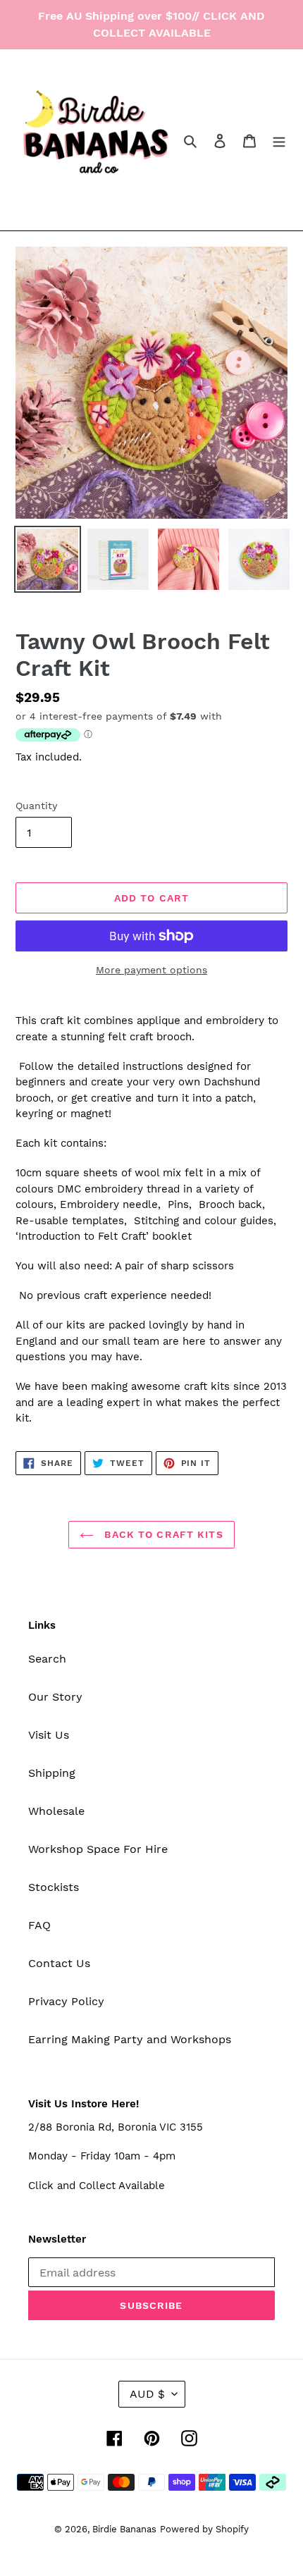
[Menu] (279, 140)
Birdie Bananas (124, 2529)
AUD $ (147, 2394)
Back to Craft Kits (162, 1534)
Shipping (52, 1773)
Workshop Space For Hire (98, 1849)
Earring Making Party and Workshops (130, 2039)
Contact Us (59, 1963)
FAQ (39, 1925)
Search (47, 1659)
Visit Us (49, 1735)
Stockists (54, 1887)
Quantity (36, 806)
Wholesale (56, 1811)
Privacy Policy (66, 2001)
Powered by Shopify (204, 2529)
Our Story (55, 1697)
